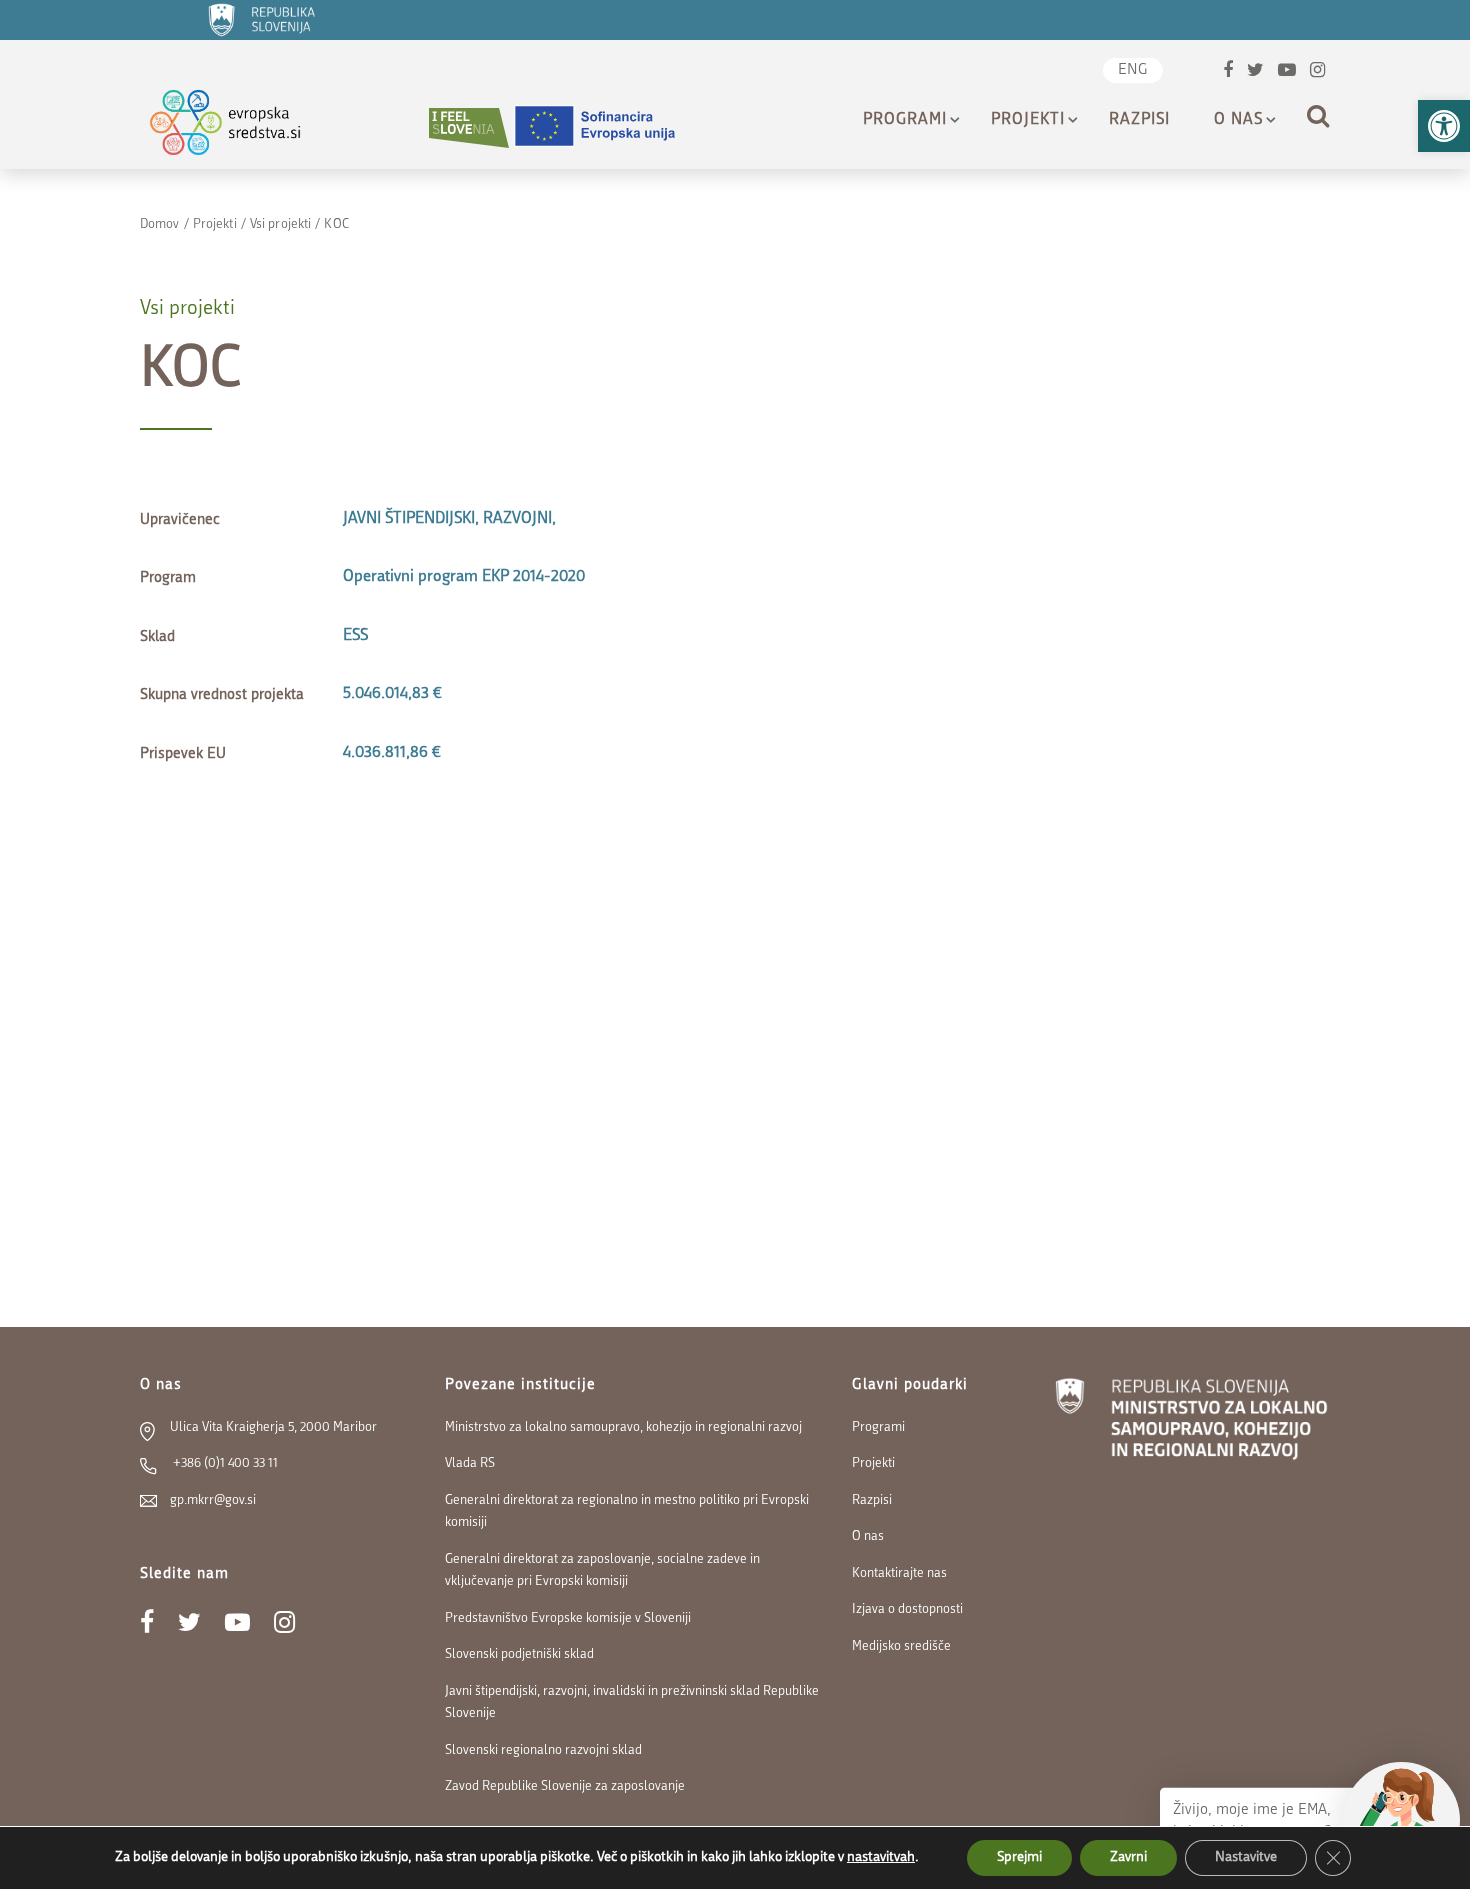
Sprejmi (1019, 1857)
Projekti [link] (1028, 120)
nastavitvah (881, 1857)
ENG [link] (1133, 70)
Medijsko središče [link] (901, 1646)
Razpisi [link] (1139, 120)
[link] (1444, 126)
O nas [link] (1238, 120)
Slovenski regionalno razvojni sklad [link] (543, 1750)
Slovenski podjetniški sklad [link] (519, 1654)
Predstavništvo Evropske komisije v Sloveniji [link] (568, 1618)
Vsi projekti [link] (280, 224)
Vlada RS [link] (470, 1463)
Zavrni (1128, 1857)
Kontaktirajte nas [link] (899, 1573)
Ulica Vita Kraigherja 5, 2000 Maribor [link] (273, 1427)
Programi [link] (905, 120)
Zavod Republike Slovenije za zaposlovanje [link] (565, 1786)
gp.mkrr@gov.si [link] (213, 1500)
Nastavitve (1246, 1857)
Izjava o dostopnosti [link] (907, 1609)
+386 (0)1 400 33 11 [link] (224, 1463)
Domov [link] (160, 224)
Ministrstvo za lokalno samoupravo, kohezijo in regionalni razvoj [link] (623, 1427)
